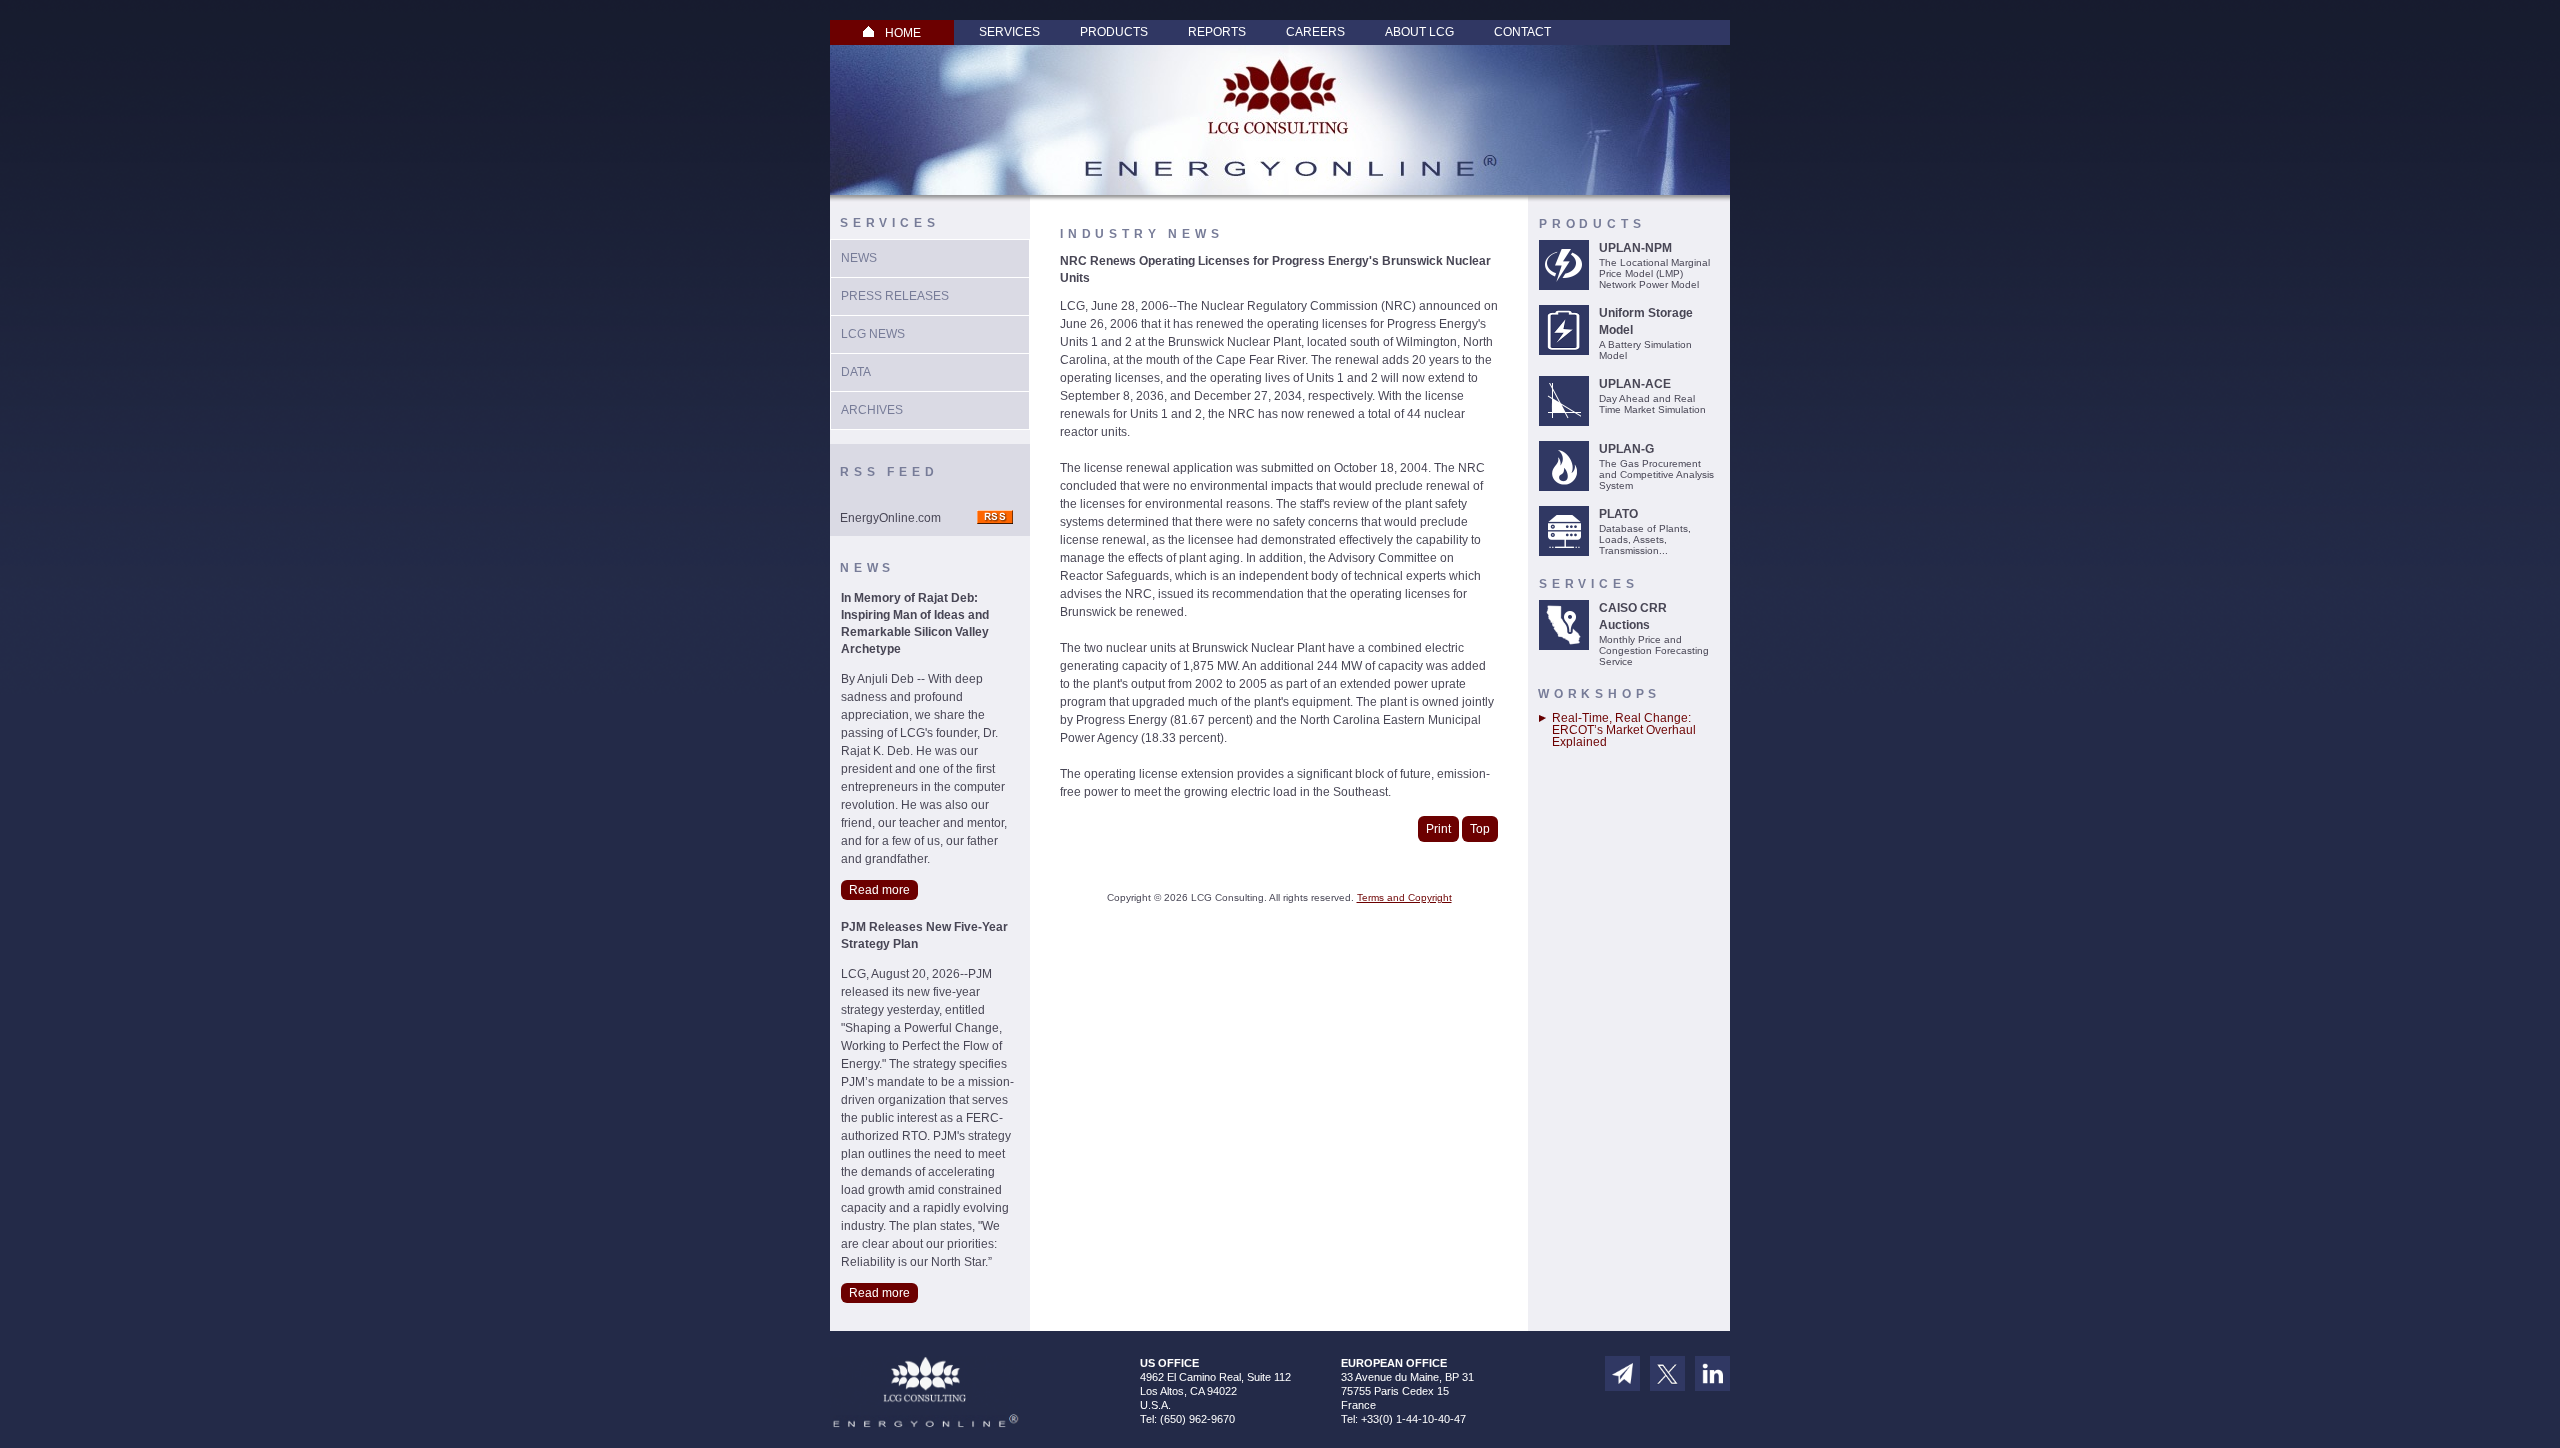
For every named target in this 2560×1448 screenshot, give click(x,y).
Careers (1315, 32)
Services (1009, 32)
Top (1480, 829)
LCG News (873, 334)
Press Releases (895, 296)
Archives (872, 410)
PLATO (1618, 514)
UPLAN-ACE (1635, 384)
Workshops (1599, 694)
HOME (903, 33)
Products (1114, 32)
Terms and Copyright (1404, 897)
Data (856, 372)
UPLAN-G (1626, 449)
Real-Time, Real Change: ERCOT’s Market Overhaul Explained (1624, 730)
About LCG (1419, 32)
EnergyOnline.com (890, 518)
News (859, 258)
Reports (1217, 32)
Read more (879, 890)
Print (1438, 829)
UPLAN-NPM (1635, 248)
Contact (1522, 32)
